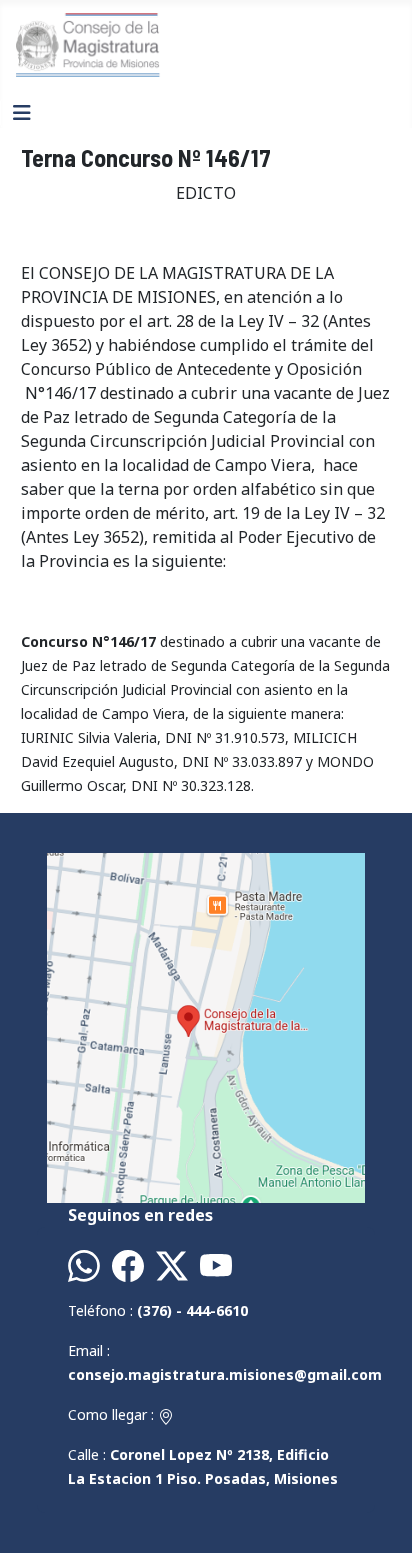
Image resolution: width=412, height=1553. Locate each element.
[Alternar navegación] (22, 113)
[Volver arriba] (377, 1516)
